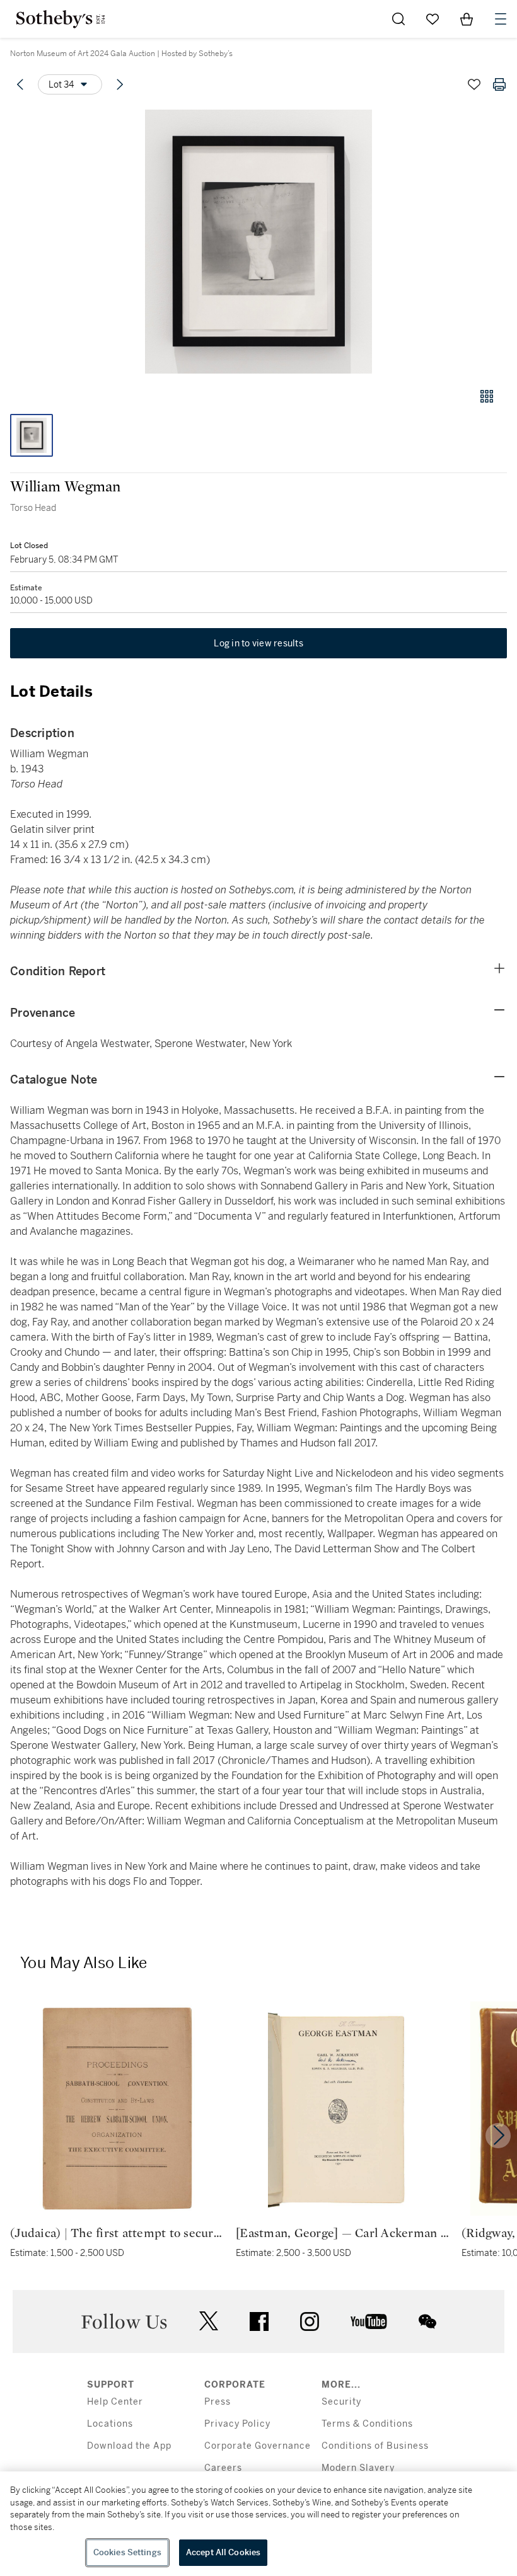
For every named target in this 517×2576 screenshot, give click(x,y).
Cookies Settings (127, 2552)
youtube (369, 2321)
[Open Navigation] (501, 19)
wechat (427, 2321)
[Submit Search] (398, 19)
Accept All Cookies (223, 2552)
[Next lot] (120, 84)
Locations (110, 2424)
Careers (223, 2468)
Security (341, 2402)
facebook (259, 2321)
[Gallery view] (487, 396)
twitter (209, 2321)
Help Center (115, 2402)
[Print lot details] (499, 84)
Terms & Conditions (367, 2424)
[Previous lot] (20, 84)
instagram (310, 2321)
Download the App (129, 2446)
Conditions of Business (375, 2446)
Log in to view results (258, 643)
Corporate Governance (258, 2446)
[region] (258, 2524)
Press (218, 2402)
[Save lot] (474, 84)
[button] (258, 242)
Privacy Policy (237, 2424)
